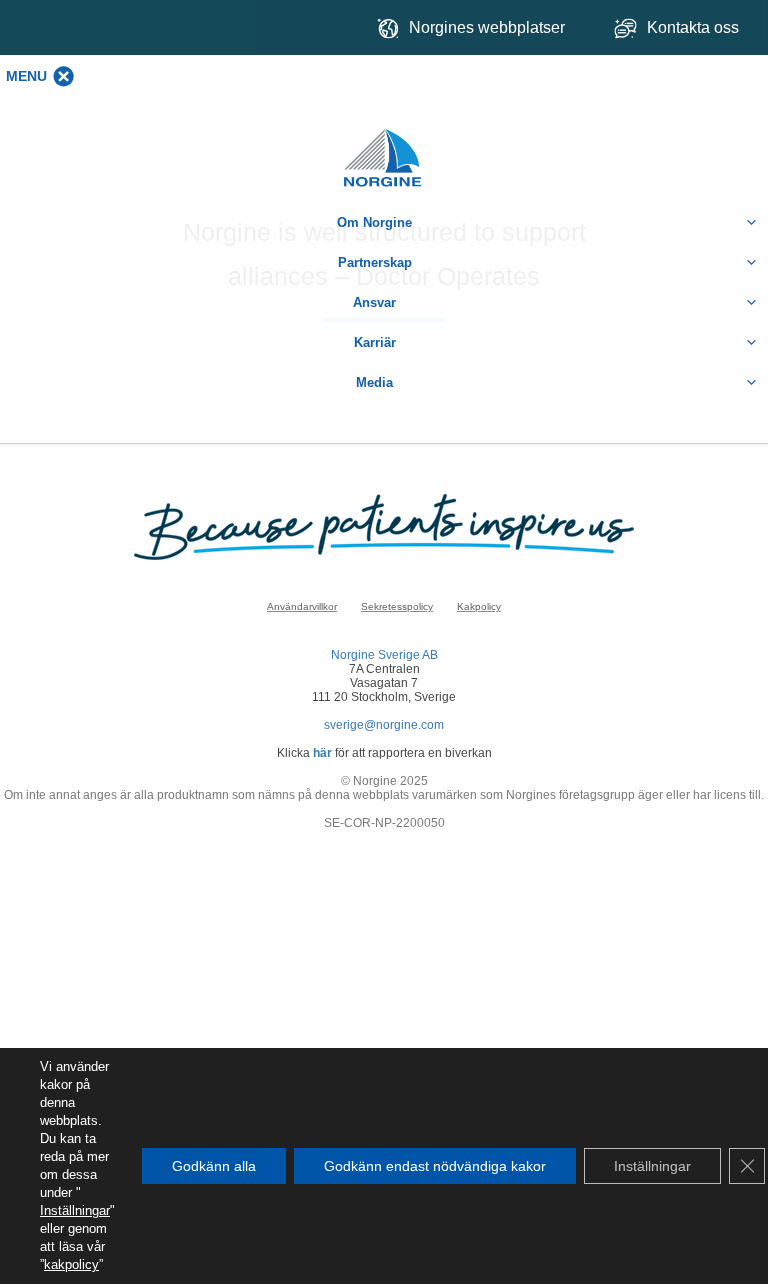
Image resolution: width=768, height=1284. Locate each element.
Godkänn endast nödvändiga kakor (435, 1166)
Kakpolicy (479, 606)
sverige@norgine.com (384, 725)
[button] (26, 76)
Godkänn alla (214, 1166)
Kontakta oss (695, 27)
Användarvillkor (302, 606)
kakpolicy (71, 1264)
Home (384, 147)
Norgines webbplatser (487, 27)
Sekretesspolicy (397, 606)
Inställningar (75, 1210)
